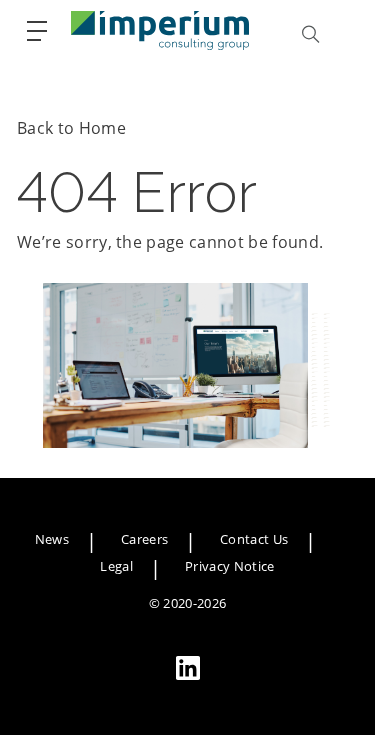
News (52, 539)
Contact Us (254, 539)
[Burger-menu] (37, 31)
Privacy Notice (229, 566)
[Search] (311, 34)
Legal (116, 566)
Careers (144, 539)
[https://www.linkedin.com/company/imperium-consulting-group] (188, 668)
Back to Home (71, 128)
